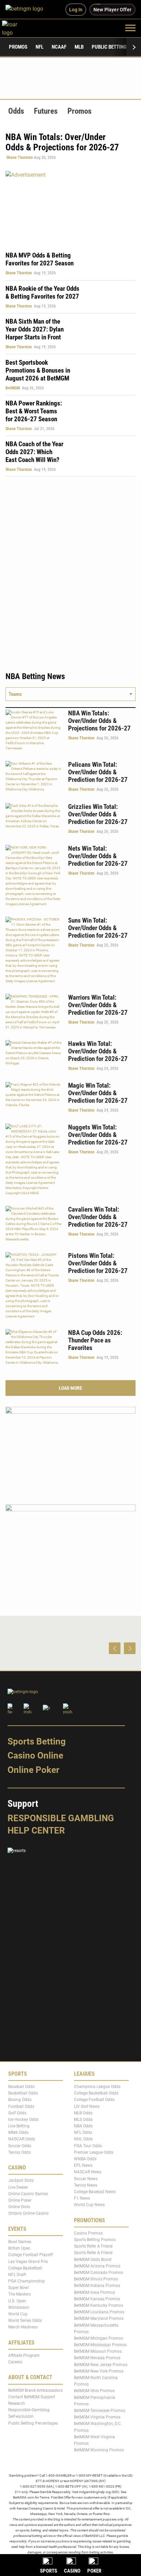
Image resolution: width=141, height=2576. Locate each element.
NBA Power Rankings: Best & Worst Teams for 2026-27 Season (34, 411)
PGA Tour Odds (88, 2146)
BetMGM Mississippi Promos (100, 2345)
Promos (18, 47)
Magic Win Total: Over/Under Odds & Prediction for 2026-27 (98, 1093)
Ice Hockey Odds (23, 2119)
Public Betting (109, 47)
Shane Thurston (20, 158)
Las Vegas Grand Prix (28, 2262)
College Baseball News (95, 2192)
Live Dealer (18, 2187)
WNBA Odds (85, 2159)
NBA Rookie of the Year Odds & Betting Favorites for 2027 (42, 292)
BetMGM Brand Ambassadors (35, 2390)
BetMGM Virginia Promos (97, 2417)
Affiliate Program (24, 2355)
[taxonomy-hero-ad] (70, 207)
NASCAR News (88, 2172)
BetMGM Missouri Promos (98, 2352)
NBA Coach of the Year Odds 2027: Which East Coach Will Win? (34, 452)
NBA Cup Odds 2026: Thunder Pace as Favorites (95, 1340)
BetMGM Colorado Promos (99, 2273)
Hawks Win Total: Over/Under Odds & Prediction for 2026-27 (98, 1051)
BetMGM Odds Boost (93, 2260)
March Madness (23, 2327)
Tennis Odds (20, 2152)
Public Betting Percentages (33, 2423)
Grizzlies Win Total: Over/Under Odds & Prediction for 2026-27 (98, 814)
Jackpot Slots (21, 2181)
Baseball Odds (21, 2087)
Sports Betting (37, 1741)
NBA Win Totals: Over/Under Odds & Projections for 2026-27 (99, 721)
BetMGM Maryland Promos (99, 2319)
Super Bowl (18, 2288)
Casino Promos (88, 2233)
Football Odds (21, 2106)
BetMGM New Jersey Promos (101, 2365)
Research (17, 2403)
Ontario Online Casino (28, 2214)
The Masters (20, 2294)
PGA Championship (27, 2281)
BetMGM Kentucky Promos (99, 2305)
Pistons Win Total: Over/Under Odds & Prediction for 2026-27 (98, 1263)
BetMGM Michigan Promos (99, 2338)
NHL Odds (83, 2139)
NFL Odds (83, 2133)
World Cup (18, 2314)
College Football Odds (94, 2100)
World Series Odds (25, 2321)
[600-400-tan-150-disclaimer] (70, 1450)
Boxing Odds (20, 2100)
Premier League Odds (94, 2152)
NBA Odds (83, 2126)
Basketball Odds (23, 2093)
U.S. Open (17, 2301)
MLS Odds (83, 2119)
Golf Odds (17, 2113)
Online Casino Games (28, 2194)
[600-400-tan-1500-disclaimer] (70, 1547)
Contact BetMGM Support (32, 2397)
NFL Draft (17, 2275)
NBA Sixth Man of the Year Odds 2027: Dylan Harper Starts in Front (35, 329)
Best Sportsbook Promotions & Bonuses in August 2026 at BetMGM (38, 370)
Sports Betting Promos (95, 2240)
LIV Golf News (87, 2106)
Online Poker (33, 1770)
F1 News (82, 2199)
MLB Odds (83, 2113)
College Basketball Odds (96, 2093)
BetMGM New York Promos (99, 2371)
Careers (15, 2362)
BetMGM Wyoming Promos (99, 2450)
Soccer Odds (20, 2146)
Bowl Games (20, 2242)
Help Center (36, 1830)
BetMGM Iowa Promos (94, 2292)
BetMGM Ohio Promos (94, 2391)
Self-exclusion (21, 2417)
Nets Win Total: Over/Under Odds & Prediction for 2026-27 (98, 856)
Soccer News (86, 2179)
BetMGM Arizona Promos (97, 2266)
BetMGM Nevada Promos (97, 2358)
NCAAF (59, 47)
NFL (40, 47)
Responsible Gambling (61, 1818)
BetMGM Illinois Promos (96, 2279)
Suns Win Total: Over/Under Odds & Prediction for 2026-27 (98, 928)
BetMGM (13, 388)
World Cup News (89, 2205)
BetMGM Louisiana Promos (99, 2312)
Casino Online (35, 1756)
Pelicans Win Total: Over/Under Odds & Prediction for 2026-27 (98, 772)
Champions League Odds (97, 2087)
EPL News (83, 2166)
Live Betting (19, 2126)
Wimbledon (19, 2308)
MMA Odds (18, 2133)
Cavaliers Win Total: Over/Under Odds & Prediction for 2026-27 (98, 1217)
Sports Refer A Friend (93, 2247)
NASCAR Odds (22, 2139)
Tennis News (86, 2185)
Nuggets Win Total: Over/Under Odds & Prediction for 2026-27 (98, 1135)
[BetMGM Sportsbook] (27, 10)
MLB (79, 47)
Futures (46, 111)
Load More (70, 1388)
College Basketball (25, 2268)
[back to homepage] (17, 28)
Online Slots (19, 2207)
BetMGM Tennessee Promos (100, 2411)
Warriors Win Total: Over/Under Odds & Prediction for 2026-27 (98, 1005)
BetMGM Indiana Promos (97, 2286)
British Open (19, 2249)
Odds (16, 111)
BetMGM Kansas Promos (97, 2299)
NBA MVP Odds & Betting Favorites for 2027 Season (40, 259)
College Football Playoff (30, 2255)
